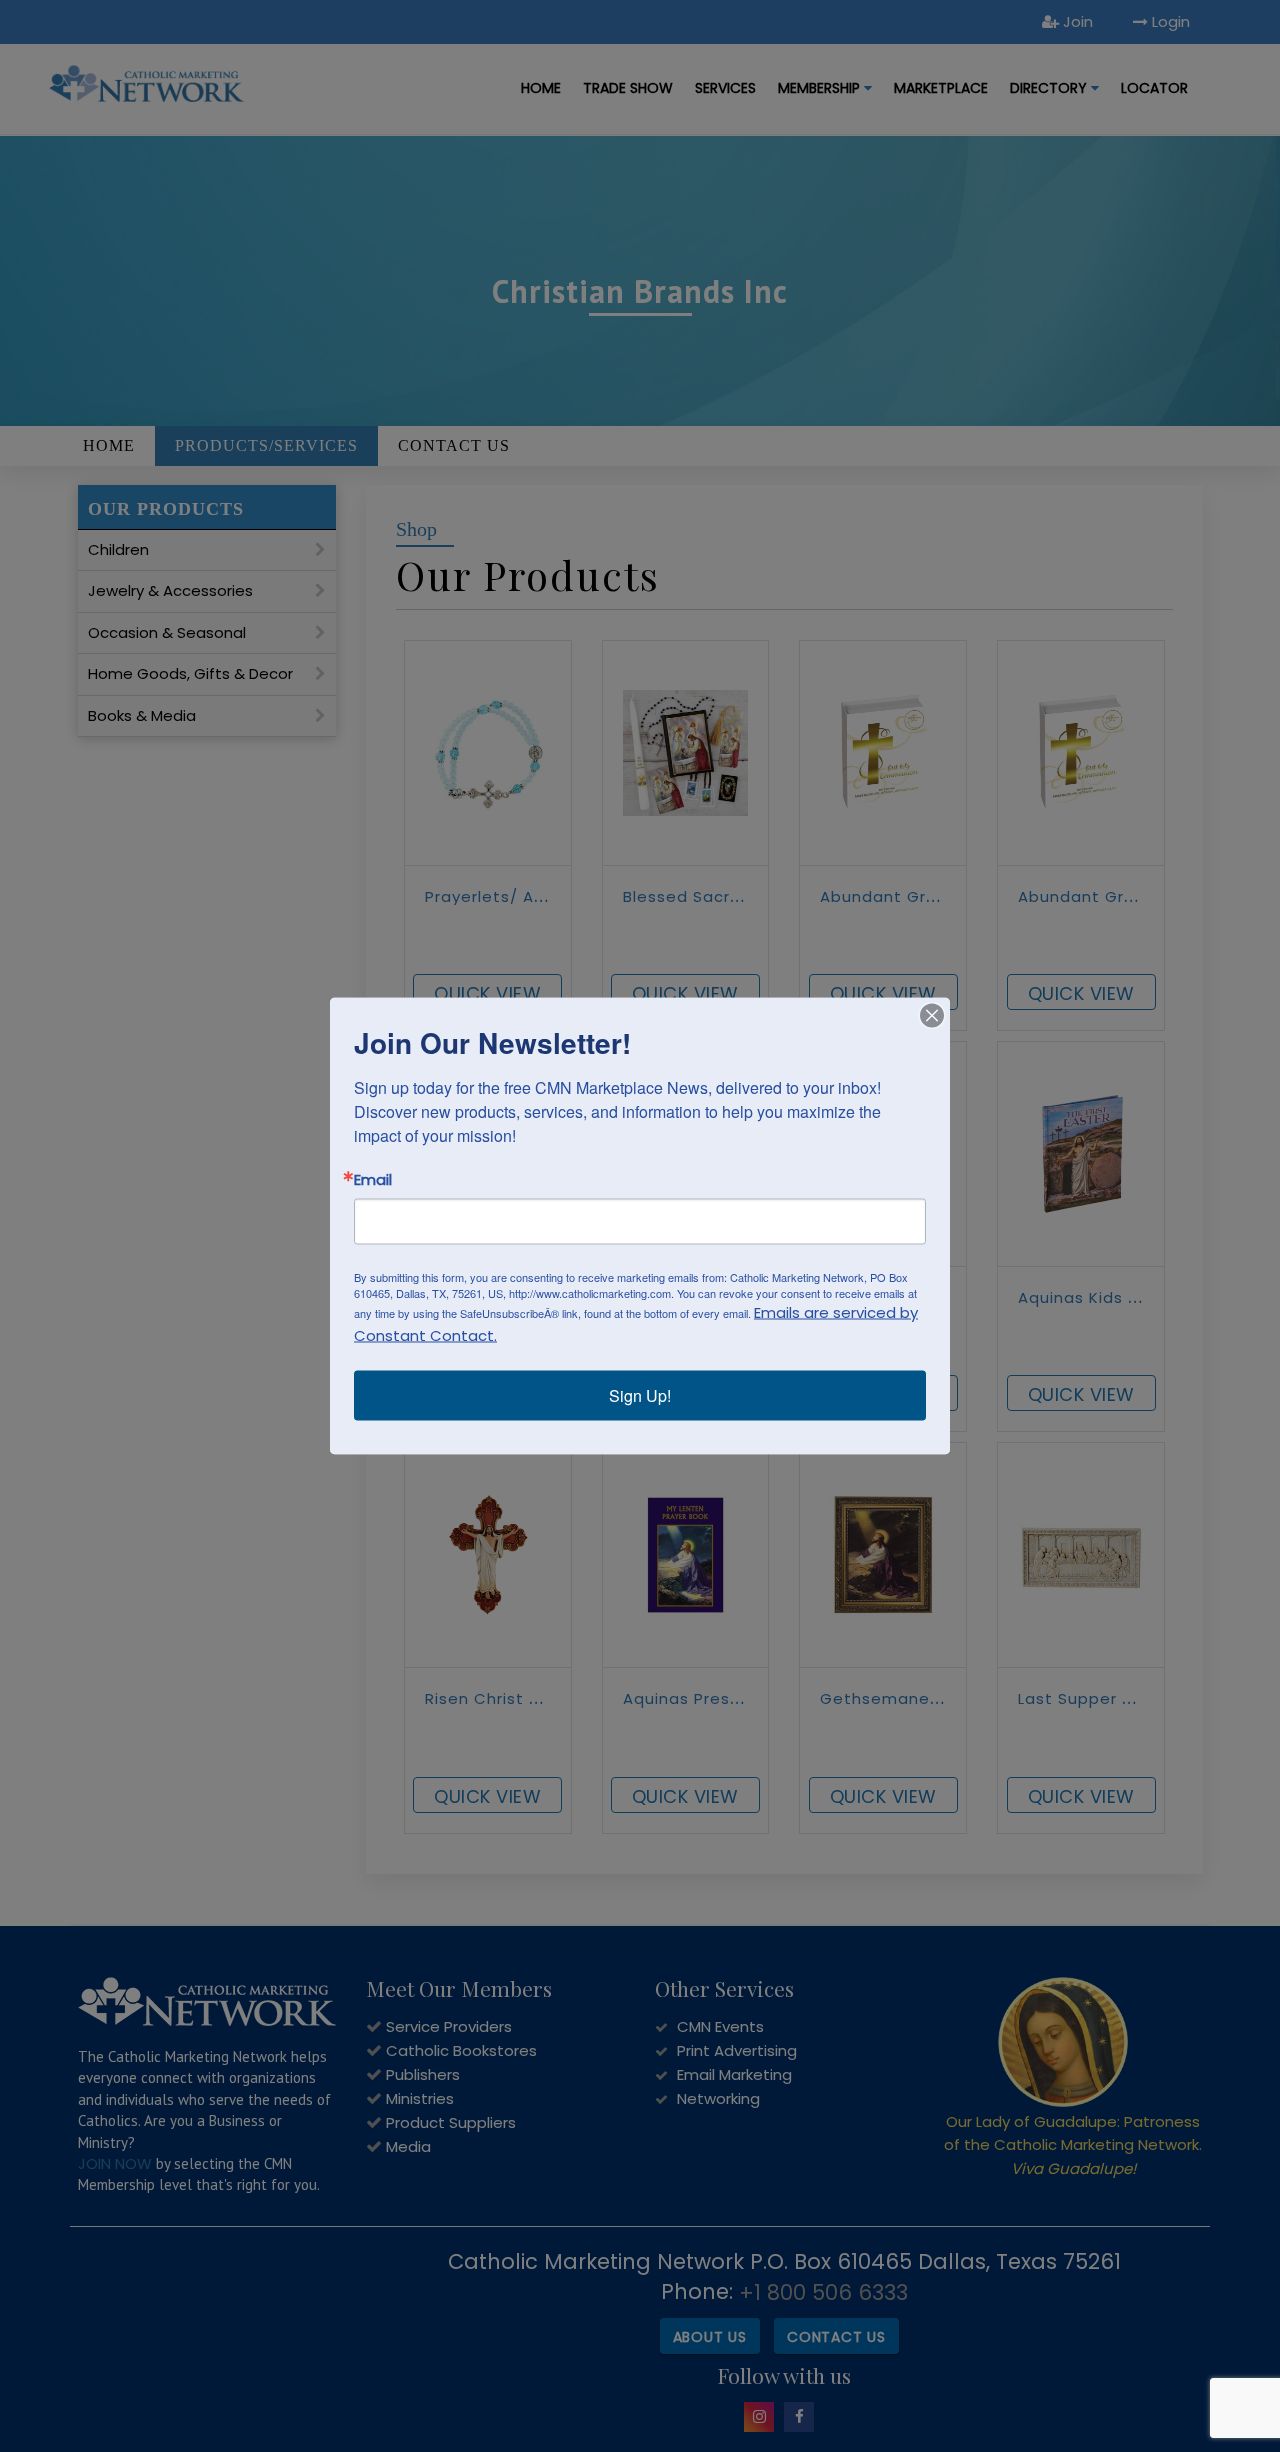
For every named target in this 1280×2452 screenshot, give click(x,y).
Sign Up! (640, 1395)
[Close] (932, 1016)
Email (373, 1179)
